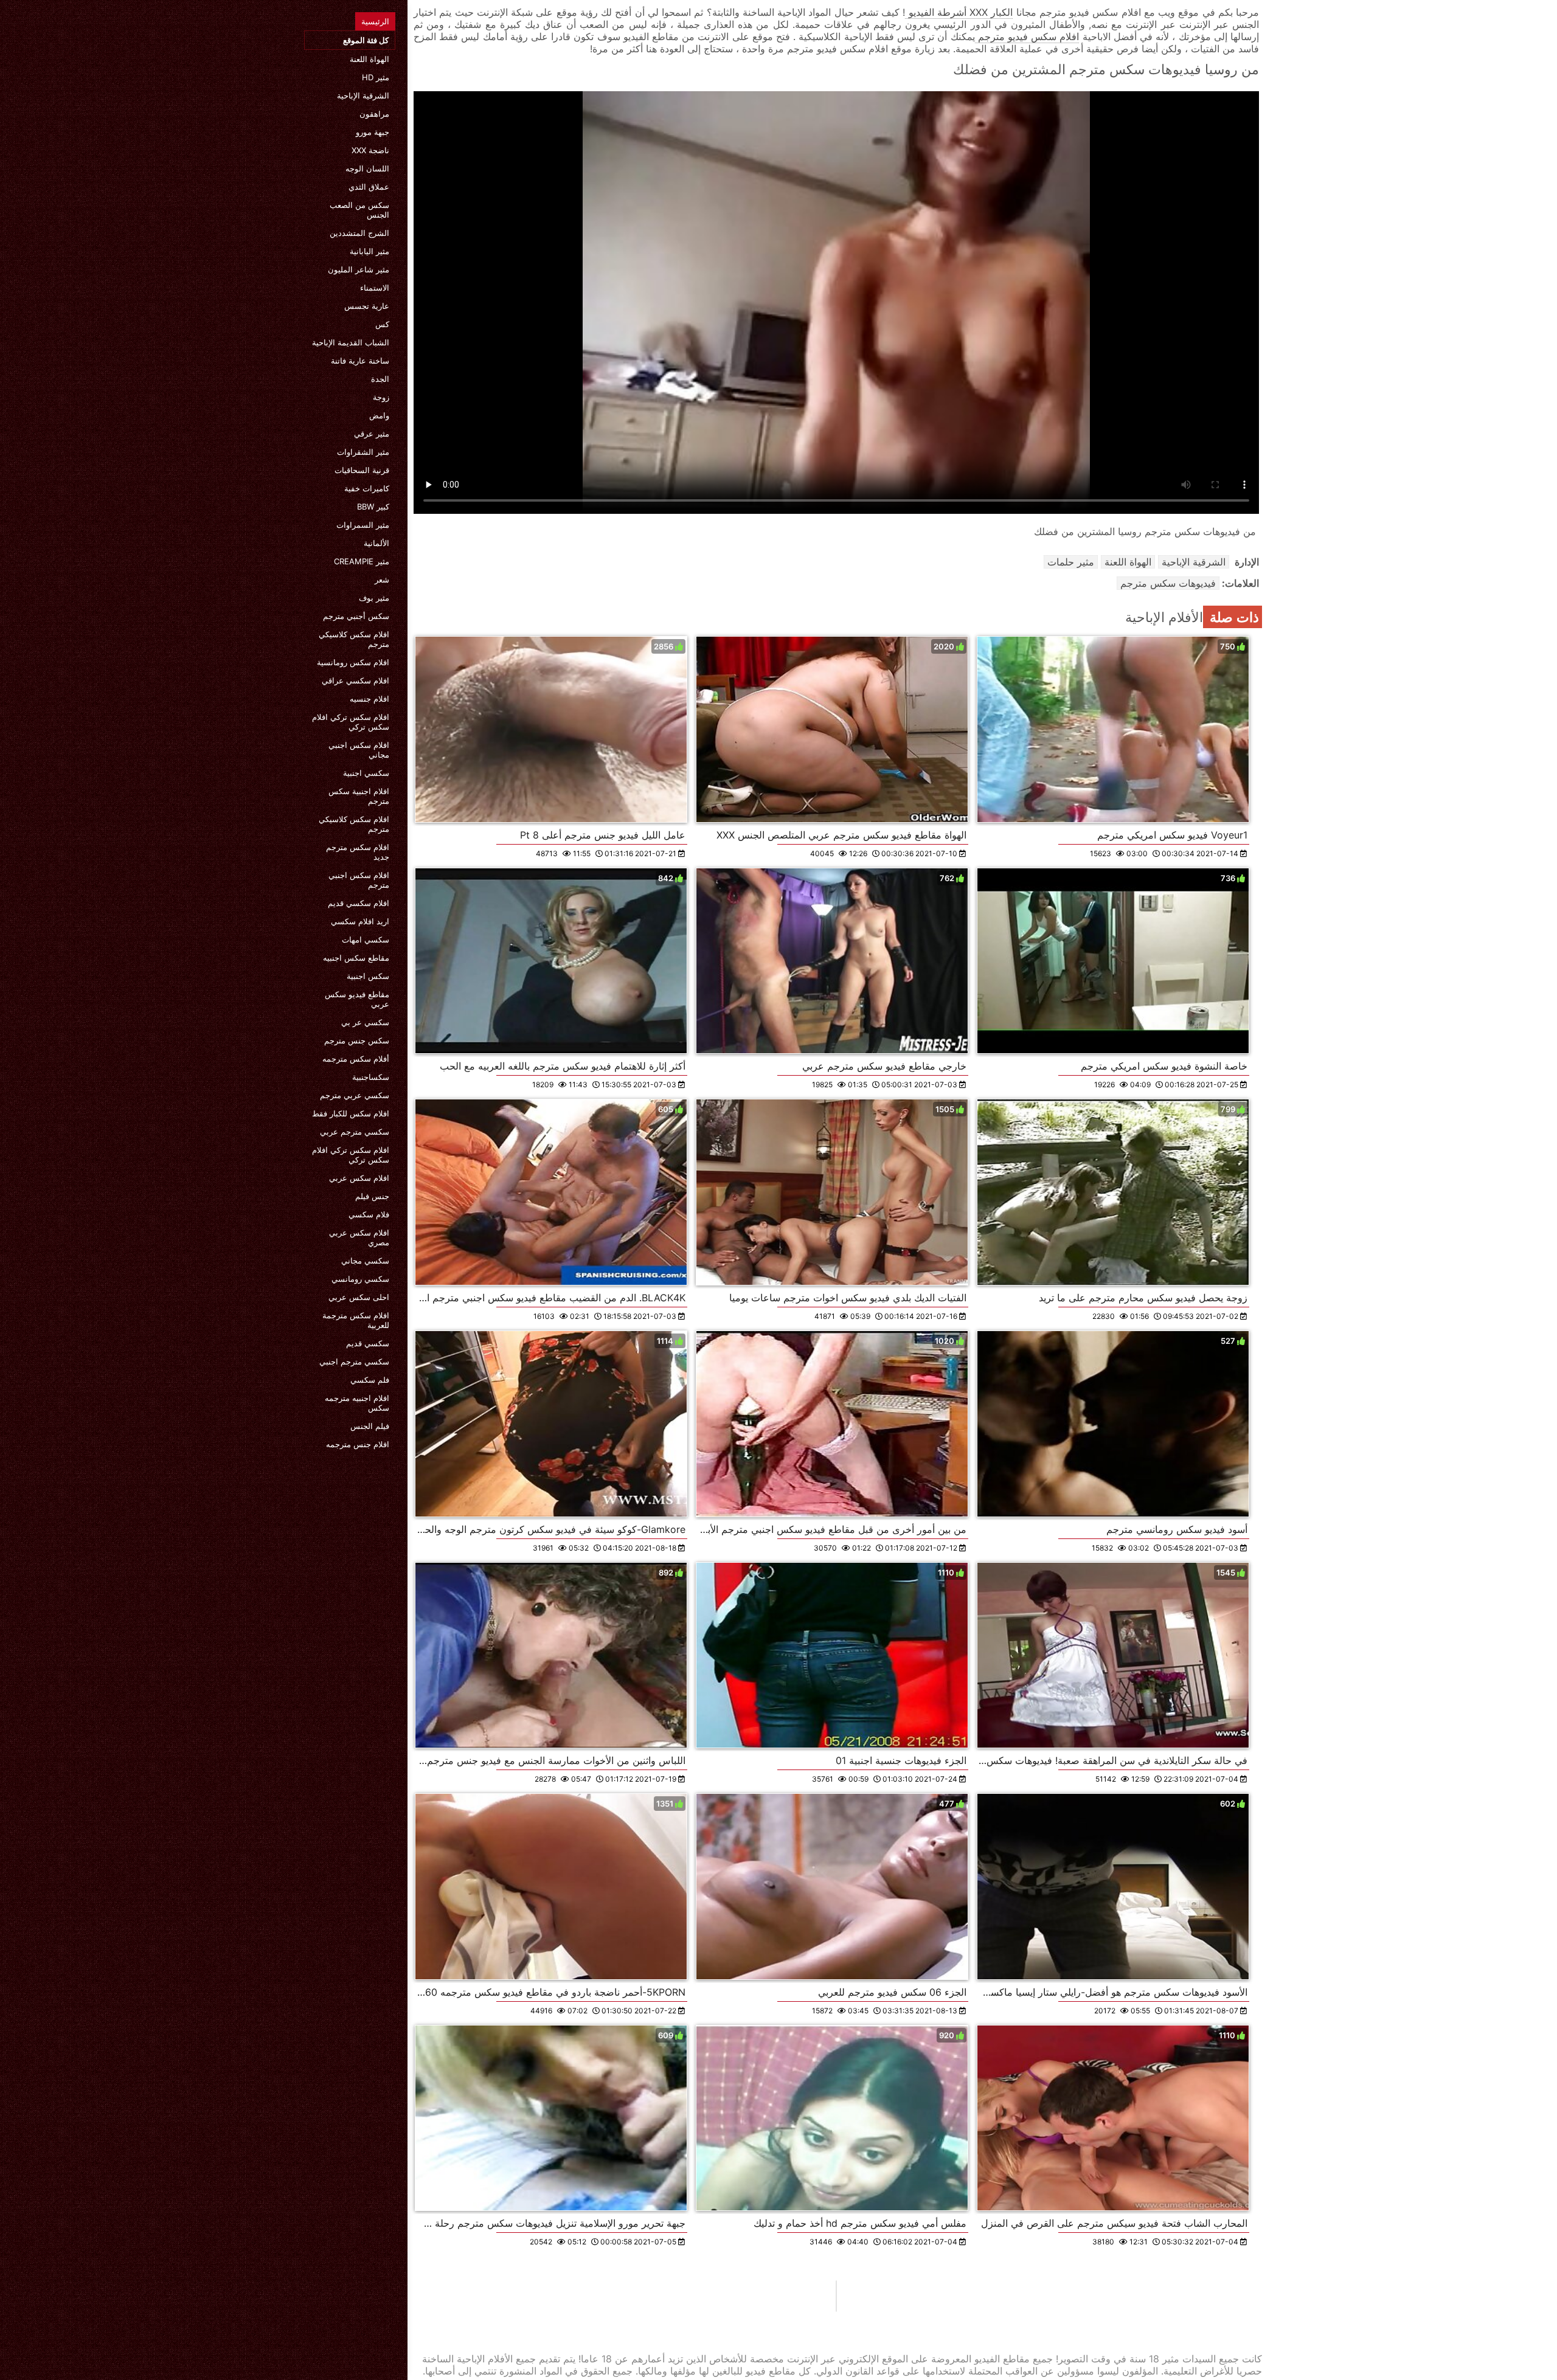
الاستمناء (375, 288)
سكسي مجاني (365, 1261)
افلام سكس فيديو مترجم (1027, 36)
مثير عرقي (372, 434)
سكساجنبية (371, 1077)
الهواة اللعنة (369, 59)
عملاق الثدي (369, 187)
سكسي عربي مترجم (355, 1095)
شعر (382, 579)
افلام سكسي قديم (359, 903)
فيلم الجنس (370, 1426)
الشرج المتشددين (359, 233)
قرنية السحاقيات (362, 470)
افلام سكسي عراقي (355, 680)
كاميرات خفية (367, 488)
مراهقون (374, 114)
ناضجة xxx (370, 150)
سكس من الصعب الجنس (359, 210)
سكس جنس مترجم (357, 1040)
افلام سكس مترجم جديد (358, 852)
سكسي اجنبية (366, 773)
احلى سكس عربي (359, 1297)
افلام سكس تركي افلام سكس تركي (351, 722)
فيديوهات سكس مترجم (1168, 583)
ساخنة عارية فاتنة (360, 361)
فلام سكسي (369, 1214)
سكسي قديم (368, 1343)
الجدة (380, 379)
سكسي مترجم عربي (355, 1132)
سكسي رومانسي (360, 1279)
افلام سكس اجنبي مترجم (359, 880)
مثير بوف (374, 598)
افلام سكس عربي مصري (359, 1237)
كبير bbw (373, 507)
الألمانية (376, 543)
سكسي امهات (366, 939)
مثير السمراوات (363, 525)
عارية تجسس (367, 306)
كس (382, 324)
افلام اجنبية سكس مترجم (359, 796)
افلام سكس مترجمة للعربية (356, 1320)
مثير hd (376, 77)
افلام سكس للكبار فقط (351, 1113)
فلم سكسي (370, 1380)
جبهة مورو (373, 132)
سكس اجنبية (368, 976)
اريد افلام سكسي (360, 921)
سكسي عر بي (365, 1022)
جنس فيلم (372, 1196)
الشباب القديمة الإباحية (351, 342)
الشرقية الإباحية (363, 95)
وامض (379, 415)
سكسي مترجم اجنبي (354, 1361)
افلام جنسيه (369, 699)
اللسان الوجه (367, 168)
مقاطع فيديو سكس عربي (357, 999)
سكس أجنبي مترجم (356, 616)
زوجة (381, 397)
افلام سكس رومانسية (353, 662)
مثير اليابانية (369, 251)
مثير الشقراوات (363, 452)
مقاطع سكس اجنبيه (356, 958)
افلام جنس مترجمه (358, 1444)
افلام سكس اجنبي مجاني (359, 750)
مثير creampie (362, 561)
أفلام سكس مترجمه (356, 1059)
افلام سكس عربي (359, 1178)
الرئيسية (375, 21)
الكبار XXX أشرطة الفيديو (959, 12)
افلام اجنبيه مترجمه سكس (357, 1403)
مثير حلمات (1071, 562)
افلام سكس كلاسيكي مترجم (354, 639)
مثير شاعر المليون (359, 269)
